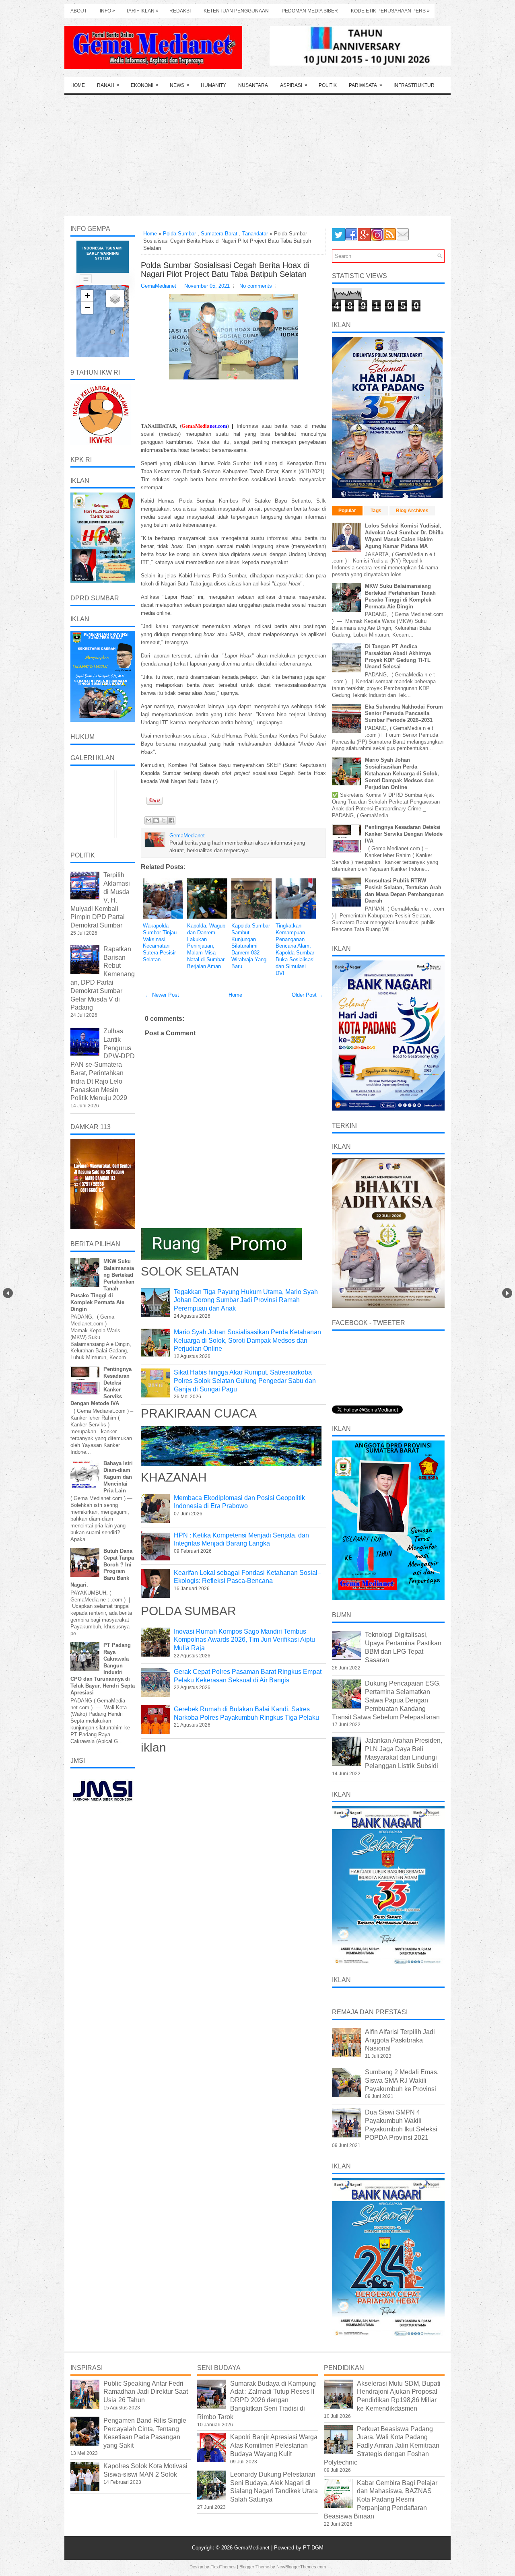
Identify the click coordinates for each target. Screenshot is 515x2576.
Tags (376, 511)
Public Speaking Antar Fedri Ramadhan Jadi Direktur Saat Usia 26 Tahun (146, 2392)
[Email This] (148, 820)
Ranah (108, 85)
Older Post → (308, 995)
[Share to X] (164, 820)
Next (507, 1293)
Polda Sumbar (179, 234)
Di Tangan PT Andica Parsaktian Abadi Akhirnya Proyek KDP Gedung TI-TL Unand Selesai (398, 657)
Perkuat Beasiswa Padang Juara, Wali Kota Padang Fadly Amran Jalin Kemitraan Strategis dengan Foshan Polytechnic (382, 2446)
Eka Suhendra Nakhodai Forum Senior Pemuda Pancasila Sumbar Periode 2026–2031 (404, 714)
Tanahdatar (255, 234)
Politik (328, 85)
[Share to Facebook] (171, 820)
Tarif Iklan (142, 11)
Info (107, 11)
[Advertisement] (257, 155)
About (79, 11)
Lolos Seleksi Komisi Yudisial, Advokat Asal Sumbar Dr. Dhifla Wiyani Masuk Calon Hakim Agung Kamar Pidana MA (404, 536)
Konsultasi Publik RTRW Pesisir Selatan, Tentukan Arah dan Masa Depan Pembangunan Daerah (404, 891)
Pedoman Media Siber (310, 11)
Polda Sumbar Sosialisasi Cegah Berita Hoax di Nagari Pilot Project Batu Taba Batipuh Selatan (225, 270)
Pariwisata (366, 85)
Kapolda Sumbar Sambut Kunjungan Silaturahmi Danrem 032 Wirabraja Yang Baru (251, 946)
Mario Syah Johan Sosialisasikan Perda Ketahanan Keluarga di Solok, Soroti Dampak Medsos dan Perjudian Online (247, 1341)
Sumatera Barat (219, 234)
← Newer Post (162, 995)
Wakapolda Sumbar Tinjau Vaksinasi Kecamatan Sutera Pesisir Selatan (160, 943)
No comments (256, 286)
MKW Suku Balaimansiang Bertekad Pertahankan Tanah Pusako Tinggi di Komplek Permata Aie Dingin (400, 596)
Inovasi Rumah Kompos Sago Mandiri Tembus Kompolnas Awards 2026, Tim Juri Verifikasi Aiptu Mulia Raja (244, 1640)
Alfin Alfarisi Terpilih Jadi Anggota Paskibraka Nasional (400, 2040)
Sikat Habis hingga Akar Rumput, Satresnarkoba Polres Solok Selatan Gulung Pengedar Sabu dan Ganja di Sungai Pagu (245, 1381)
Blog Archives (412, 511)
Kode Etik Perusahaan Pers (390, 11)
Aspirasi (294, 85)
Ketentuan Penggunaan (236, 11)
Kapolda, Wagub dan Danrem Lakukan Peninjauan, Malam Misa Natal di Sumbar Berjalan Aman (206, 946)
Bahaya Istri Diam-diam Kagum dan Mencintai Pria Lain (118, 1477)
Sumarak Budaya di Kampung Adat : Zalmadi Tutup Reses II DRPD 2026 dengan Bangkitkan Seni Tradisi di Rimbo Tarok (256, 2400)
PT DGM (313, 2548)
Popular (347, 511)
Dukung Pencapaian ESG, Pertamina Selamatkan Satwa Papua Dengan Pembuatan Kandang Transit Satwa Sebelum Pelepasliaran (386, 1700)
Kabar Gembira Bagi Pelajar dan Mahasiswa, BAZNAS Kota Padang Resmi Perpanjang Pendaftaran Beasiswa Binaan (381, 2500)
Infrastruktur (414, 85)
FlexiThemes (223, 2567)
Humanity (213, 85)
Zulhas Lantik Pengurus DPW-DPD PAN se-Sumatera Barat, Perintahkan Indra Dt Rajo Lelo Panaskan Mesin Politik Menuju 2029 (103, 1064)
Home (78, 85)
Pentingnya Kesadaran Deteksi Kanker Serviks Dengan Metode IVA (404, 834)
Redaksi (180, 11)
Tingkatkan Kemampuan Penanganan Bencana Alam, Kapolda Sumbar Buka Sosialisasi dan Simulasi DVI (295, 949)
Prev (8, 1293)
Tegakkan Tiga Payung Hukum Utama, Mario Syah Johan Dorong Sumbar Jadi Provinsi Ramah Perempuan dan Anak (246, 1300)
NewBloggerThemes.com (301, 2567)
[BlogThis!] (156, 820)
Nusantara (253, 85)
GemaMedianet (253, 2548)
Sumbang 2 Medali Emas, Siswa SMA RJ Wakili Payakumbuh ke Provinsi (402, 2080)
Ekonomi (145, 85)
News (180, 85)
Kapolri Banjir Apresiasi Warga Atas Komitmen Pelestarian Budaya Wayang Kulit (274, 2445)
